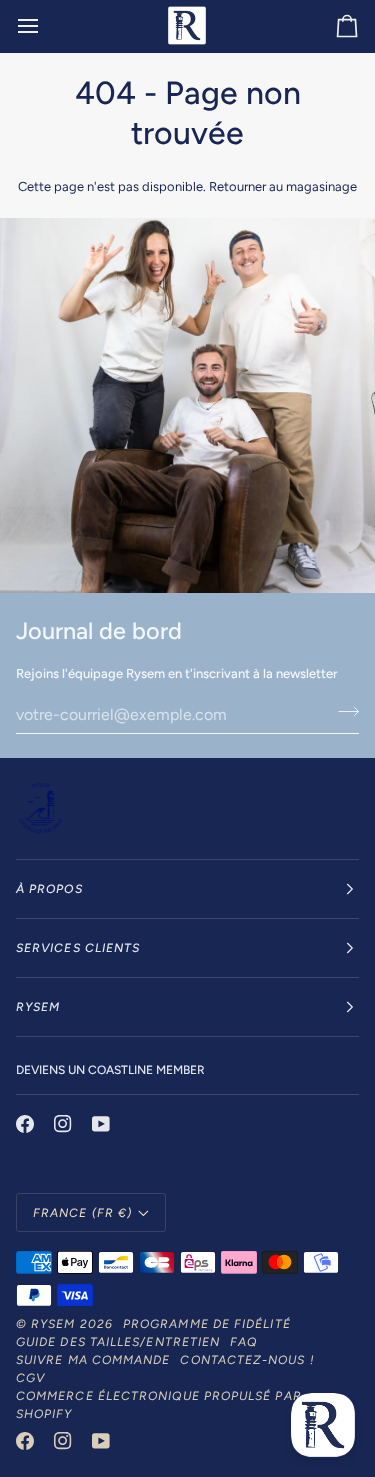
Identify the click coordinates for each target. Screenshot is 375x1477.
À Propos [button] (49, 889)
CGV (30, 1378)
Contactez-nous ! (247, 1360)
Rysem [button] (38, 1007)
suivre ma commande (93, 1360)
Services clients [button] (78, 948)
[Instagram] (63, 1124)
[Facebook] (25, 1124)
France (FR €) (82, 1213)
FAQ (243, 1342)
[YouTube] (101, 1124)
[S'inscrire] (342, 712)
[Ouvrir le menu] (46, 26)
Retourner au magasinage (283, 186)
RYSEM (53, 1324)
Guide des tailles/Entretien (118, 1342)
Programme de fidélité (207, 1324)
